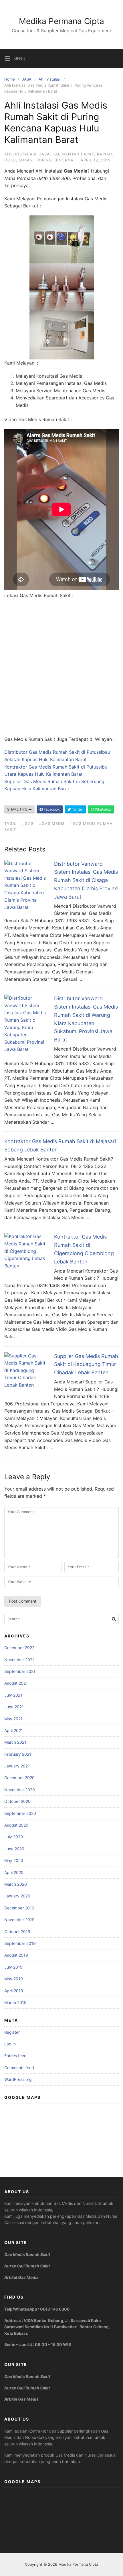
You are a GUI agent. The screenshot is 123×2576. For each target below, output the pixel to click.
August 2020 (16, 1825)
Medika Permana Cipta (61, 21)
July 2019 (13, 1967)
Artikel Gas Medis (21, 2277)
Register (12, 2032)
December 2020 (19, 1778)
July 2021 (13, 1695)
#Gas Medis (52, 823)
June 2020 (14, 1849)
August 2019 (16, 1955)
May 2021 (13, 1719)
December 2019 (19, 1908)
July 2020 (14, 1837)
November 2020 (20, 1790)
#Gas (28, 823)
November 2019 (19, 1920)
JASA (27, 79)
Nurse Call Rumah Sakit (27, 2266)
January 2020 (17, 1896)
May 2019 (14, 1979)
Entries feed (15, 2056)
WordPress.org (18, 2079)
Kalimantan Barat (73, 154)
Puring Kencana (55, 160)
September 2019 (20, 1943)
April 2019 (14, 1991)
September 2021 (20, 1671)
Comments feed (19, 2068)
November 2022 (19, 1660)
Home (10, 79)
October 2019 (17, 1932)
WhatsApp (103, 809)
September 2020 (20, 1813)
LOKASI (26, 160)
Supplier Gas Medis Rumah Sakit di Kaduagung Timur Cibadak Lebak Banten (86, 1364)
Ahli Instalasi (50, 79)
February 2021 (18, 1754)
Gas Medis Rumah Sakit (27, 2254)
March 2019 (15, 2002)
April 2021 (14, 1730)
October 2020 (17, 1801)
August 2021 (16, 1683)
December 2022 (19, 1648)
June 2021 (14, 1707)
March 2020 (16, 1884)
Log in (10, 2044)
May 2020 (14, 1860)
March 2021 (15, 1742)
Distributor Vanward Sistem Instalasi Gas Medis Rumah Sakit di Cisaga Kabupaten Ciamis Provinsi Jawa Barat (86, 880)
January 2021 (17, 1766)
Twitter (77, 809)
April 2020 (14, 1872)
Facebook (51, 809)
